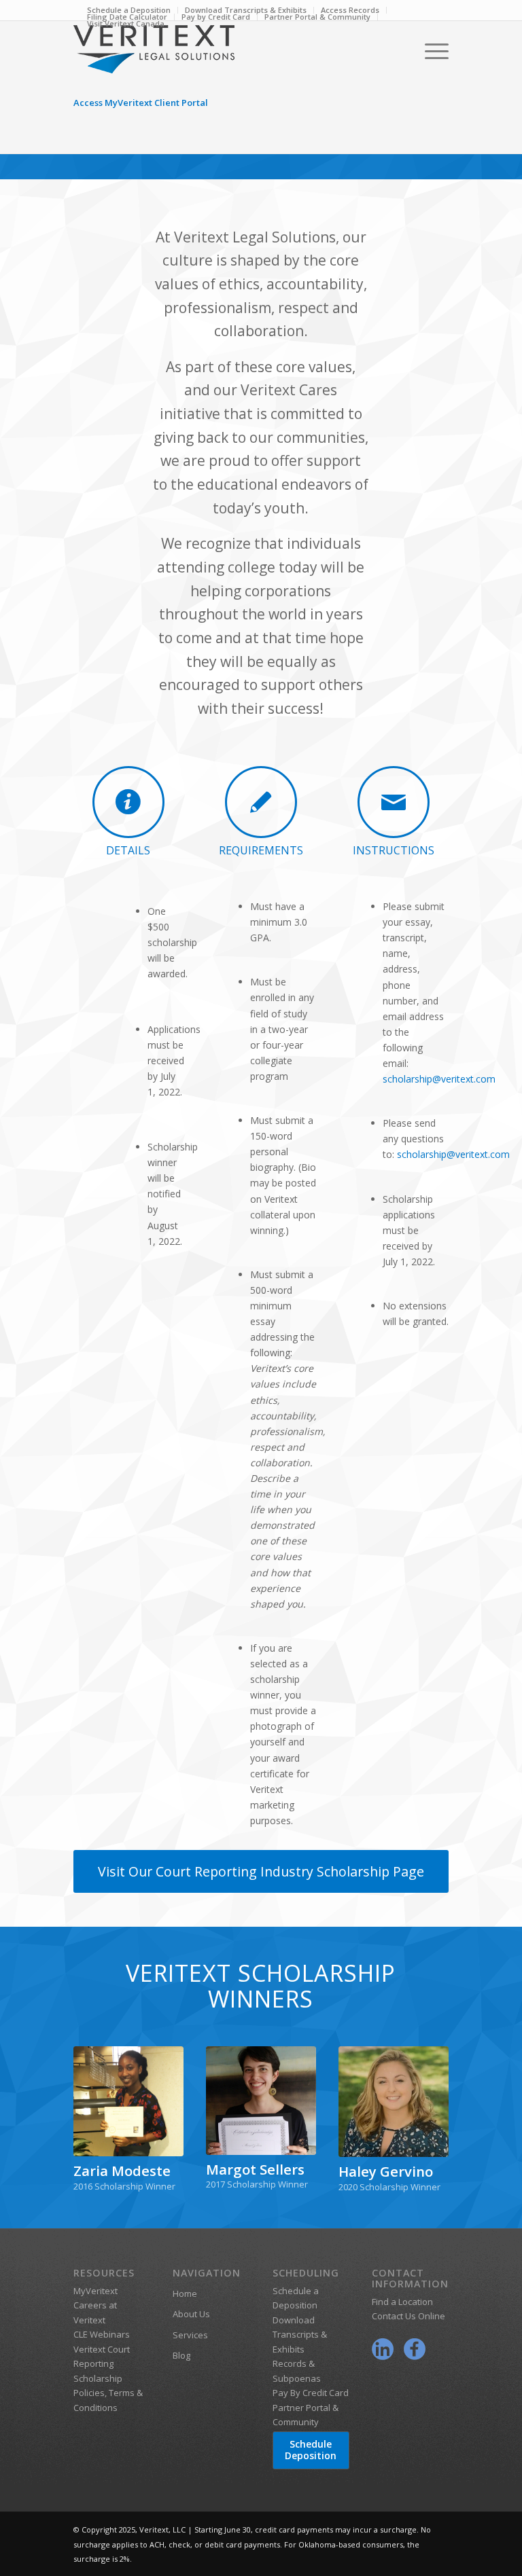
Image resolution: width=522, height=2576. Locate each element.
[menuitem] (216, 17)
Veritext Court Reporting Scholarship (102, 2364)
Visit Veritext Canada (126, 23)
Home (185, 2293)
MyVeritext (95, 2291)
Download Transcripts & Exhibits (300, 2335)
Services (190, 2335)
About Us (191, 2314)
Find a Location (402, 2302)
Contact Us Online (408, 2316)
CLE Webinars (102, 2334)
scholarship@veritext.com (439, 1079)
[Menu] (433, 51)
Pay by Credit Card (216, 17)
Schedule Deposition (311, 2450)
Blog (181, 2355)
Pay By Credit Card (311, 2393)
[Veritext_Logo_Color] (154, 90)
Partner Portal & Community (317, 17)
